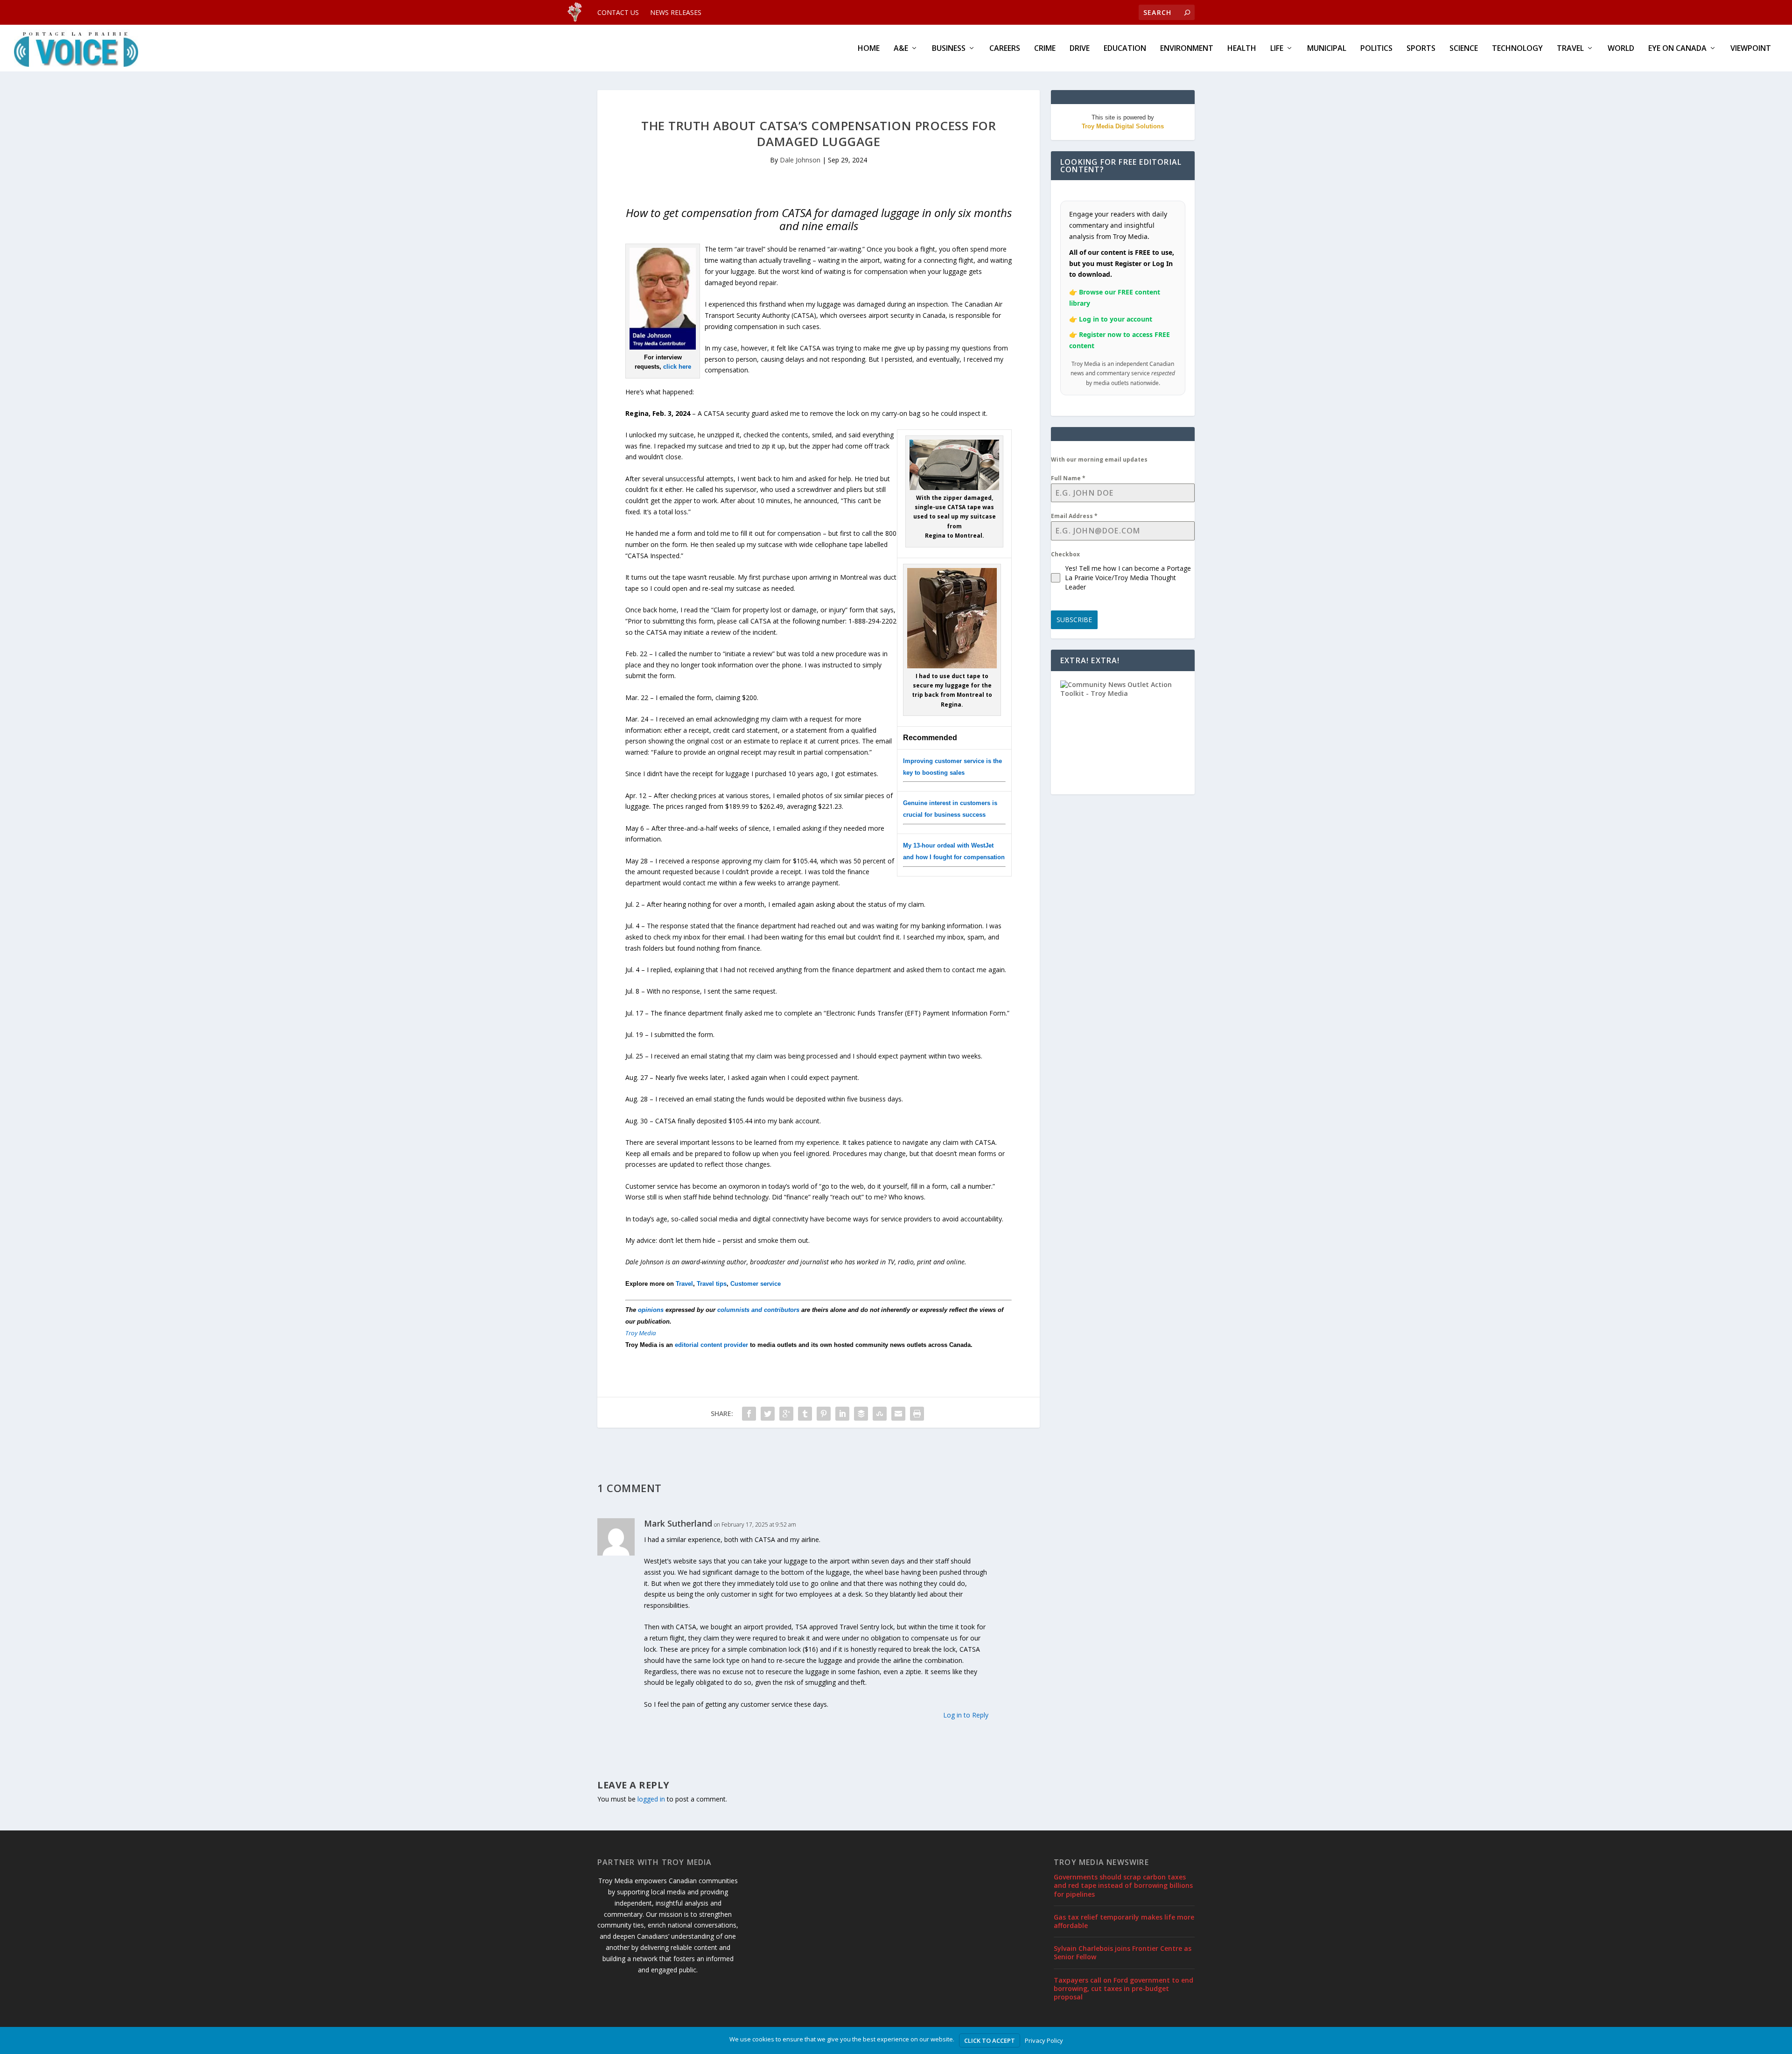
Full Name (1068, 478)
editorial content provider (711, 1345)
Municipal (1327, 49)
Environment (1187, 49)
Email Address (1074, 516)
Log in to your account (1116, 319)
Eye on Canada (1677, 49)
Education (1125, 49)
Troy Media (641, 1333)
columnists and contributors (758, 1310)
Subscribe (1074, 620)
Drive (1080, 49)
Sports (1421, 49)
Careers (1005, 49)
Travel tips (712, 1284)
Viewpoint (1751, 49)
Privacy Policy (1044, 2040)
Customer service (756, 1284)
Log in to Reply (966, 1715)
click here (677, 367)
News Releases (676, 12)
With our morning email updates (1099, 459)
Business (949, 49)
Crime (1045, 49)
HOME (869, 49)
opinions (651, 1310)
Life (1277, 49)
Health (1242, 49)
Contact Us (618, 12)
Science (1464, 49)
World (1621, 49)
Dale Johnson (800, 160)
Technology (1517, 49)
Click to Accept (990, 2040)
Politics (1376, 49)
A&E (901, 49)
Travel (1570, 49)
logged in (651, 1799)
